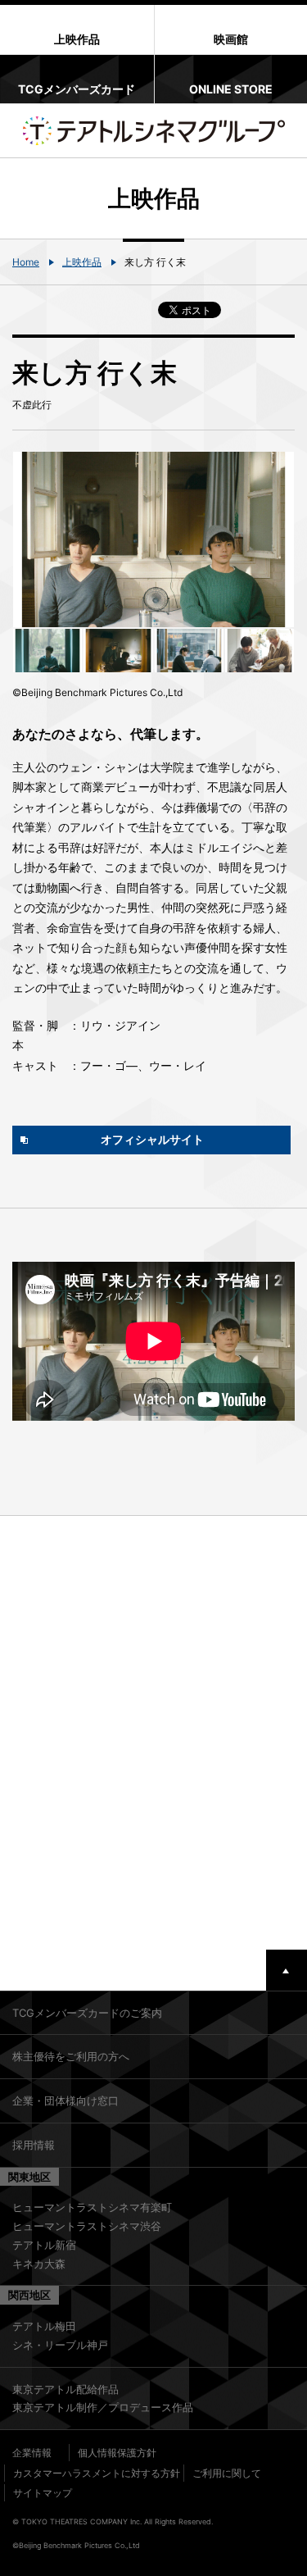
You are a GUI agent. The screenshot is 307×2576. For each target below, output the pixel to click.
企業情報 (32, 2453)
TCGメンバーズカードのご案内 (87, 2013)
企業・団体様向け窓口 (65, 2100)
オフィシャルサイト (152, 1139)
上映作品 (82, 262)
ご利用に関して (227, 2473)
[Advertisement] (153, 1733)
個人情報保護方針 (117, 2453)
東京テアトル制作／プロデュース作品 (103, 2407)
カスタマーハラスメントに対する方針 (97, 2473)
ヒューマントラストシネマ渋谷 (87, 2226)
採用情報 (34, 2145)
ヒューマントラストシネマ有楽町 (92, 2207)
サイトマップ (43, 2493)
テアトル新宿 (44, 2245)
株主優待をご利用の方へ (71, 2056)
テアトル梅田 (44, 2326)
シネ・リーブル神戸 (60, 2345)
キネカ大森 (39, 2264)
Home (26, 262)
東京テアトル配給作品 (65, 2389)
